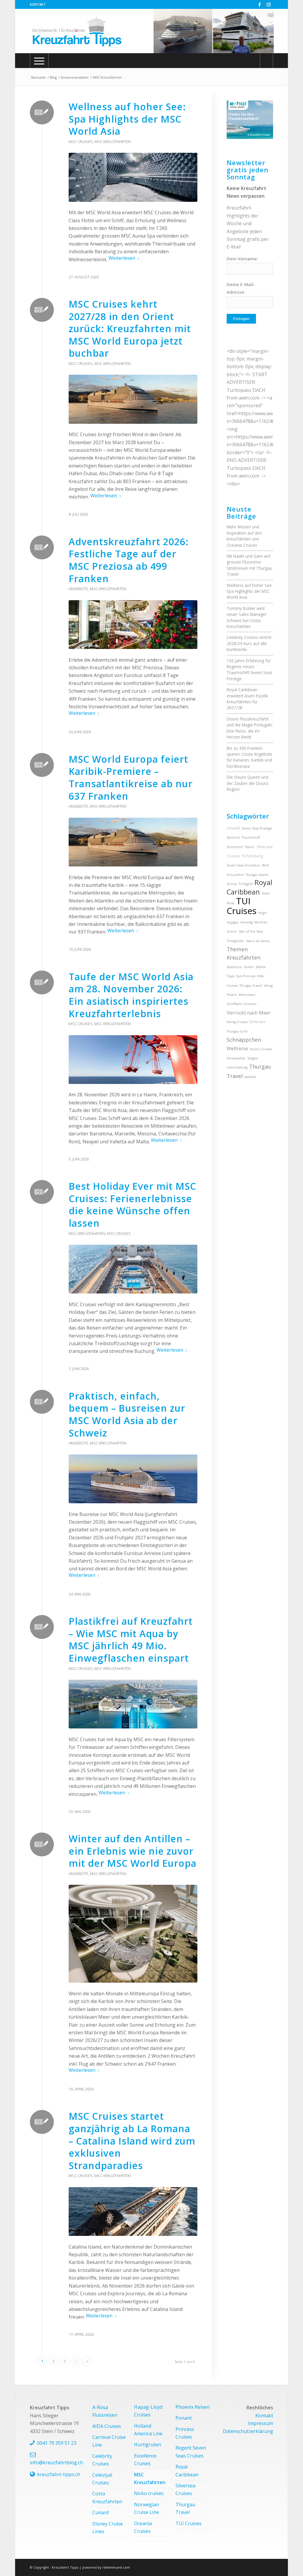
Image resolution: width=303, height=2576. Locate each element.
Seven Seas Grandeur (243, 865)
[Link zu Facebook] (260, 4)
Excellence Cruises (145, 2460)
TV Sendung (252, 856)
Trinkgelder (236, 941)
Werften (261, 922)
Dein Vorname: (242, 259)
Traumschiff (251, 837)
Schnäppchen (244, 1040)
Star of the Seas (251, 931)
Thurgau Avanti (257, 875)
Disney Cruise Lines (108, 2528)
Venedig (246, 922)
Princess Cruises (185, 2433)
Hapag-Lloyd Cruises (148, 2411)
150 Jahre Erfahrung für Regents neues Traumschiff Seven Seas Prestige (249, 670)
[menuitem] (38, 4)
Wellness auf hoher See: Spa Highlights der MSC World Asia (127, 119)
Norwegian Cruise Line (146, 2508)
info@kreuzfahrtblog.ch (56, 2463)
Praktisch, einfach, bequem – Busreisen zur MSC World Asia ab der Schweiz (127, 1414)
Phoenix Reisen (192, 2407)
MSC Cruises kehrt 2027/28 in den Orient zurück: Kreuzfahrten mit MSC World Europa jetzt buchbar (130, 328)
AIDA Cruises (107, 2426)
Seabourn (234, 967)
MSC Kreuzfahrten (113, 142)
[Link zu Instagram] (269, 4)
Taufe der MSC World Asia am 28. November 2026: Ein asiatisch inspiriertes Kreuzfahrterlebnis (131, 995)
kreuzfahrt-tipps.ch (59, 2474)
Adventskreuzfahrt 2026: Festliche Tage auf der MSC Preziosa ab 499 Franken (129, 560)
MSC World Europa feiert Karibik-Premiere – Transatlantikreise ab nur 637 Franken (131, 777)
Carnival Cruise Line (109, 2441)
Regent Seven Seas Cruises (191, 2452)
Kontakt (38, 4)
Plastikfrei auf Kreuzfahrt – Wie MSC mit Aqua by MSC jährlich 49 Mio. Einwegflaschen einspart (131, 1640)
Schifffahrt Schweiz (242, 1004)
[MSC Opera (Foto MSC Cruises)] (133, 2211)
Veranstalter (236, 1058)
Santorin (233, 837)
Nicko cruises (149, 2493)
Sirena (232, 884)
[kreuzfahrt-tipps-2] (77, 31)
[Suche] (266, 61)
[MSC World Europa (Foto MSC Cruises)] (133, 399)
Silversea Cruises (185, 2489)
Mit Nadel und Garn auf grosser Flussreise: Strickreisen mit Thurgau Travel (249, 565)
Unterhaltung (237, 1067)
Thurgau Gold (237, 1031)
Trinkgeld (246, 884)
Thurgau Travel (185, 2508)
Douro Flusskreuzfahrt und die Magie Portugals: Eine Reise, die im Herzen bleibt (250, 728)
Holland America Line (148, 2430)
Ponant (184, 2418)
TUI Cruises (242, 906)
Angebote (78, 589)
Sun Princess (246, 976)
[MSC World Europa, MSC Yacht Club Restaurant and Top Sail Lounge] (133, 1934)
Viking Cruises (237, 1022)
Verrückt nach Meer (249, 1013)
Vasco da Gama (258, 941)
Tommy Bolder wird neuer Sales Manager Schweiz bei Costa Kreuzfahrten (247, 617)
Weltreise (237, 1048)
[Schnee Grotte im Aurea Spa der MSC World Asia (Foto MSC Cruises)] (133, 177)
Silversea (257, 1022)
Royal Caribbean (249, 887)
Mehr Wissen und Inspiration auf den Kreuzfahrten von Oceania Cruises (244, 536)
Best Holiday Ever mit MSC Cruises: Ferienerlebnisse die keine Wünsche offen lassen (132, 1205)
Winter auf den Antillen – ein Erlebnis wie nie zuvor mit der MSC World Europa (133, 1851)
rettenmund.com (116, 2567)
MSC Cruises (81, 142)
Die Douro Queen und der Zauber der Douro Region (248, 783)
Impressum (261, 2423)
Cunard (100, 2512)
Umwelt (233, 828)
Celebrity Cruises (102, 2460)
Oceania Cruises (143, 2527)
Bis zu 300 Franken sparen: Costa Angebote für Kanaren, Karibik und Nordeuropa (249, 757)
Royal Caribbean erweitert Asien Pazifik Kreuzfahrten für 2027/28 (247, 699)
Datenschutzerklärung (248, 2431)
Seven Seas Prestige (257, 828)
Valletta (250, 1077)
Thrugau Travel (251, 986)
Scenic (232, 931)
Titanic (250, 847)
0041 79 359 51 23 (57, 2443)
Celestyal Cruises (102, 2479)
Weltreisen (247, 995)
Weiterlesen (122, 258)
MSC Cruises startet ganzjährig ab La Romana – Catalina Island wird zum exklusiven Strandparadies (132, 2141)
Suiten (249, 967)
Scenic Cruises (261, 1049)
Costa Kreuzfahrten (107, 2497)
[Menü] (39, 61)
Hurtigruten (148, 2444)
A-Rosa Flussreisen (105, 2411)
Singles (253, 1058)
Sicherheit (235, 847)
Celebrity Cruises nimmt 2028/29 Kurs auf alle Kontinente (249, 643)
